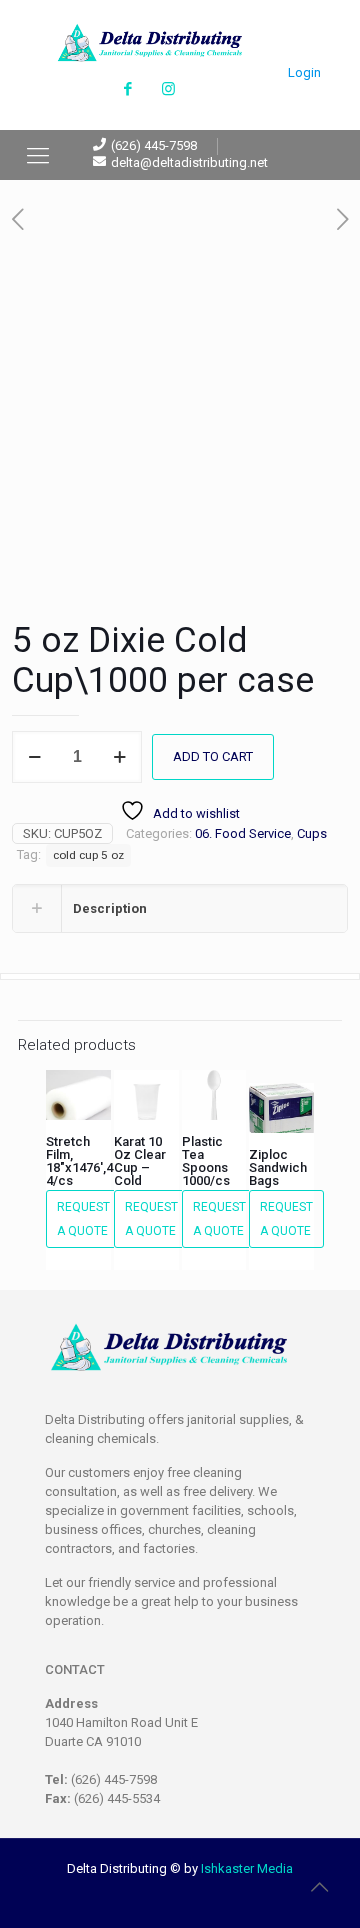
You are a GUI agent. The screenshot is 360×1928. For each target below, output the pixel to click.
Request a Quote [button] (83, 1219)
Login (304, 72)
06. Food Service (243, 833)
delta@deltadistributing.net (189, 162)
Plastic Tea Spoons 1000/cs (206, 1161)
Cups (312, 833)
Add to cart (213, 756)
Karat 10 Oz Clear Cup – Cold (140, 1161)
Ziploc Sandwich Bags (278, 1167)
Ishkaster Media (247, 1868)
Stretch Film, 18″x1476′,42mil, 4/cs (93, 1161)
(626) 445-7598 (154, 145)
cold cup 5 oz (88, 855)
